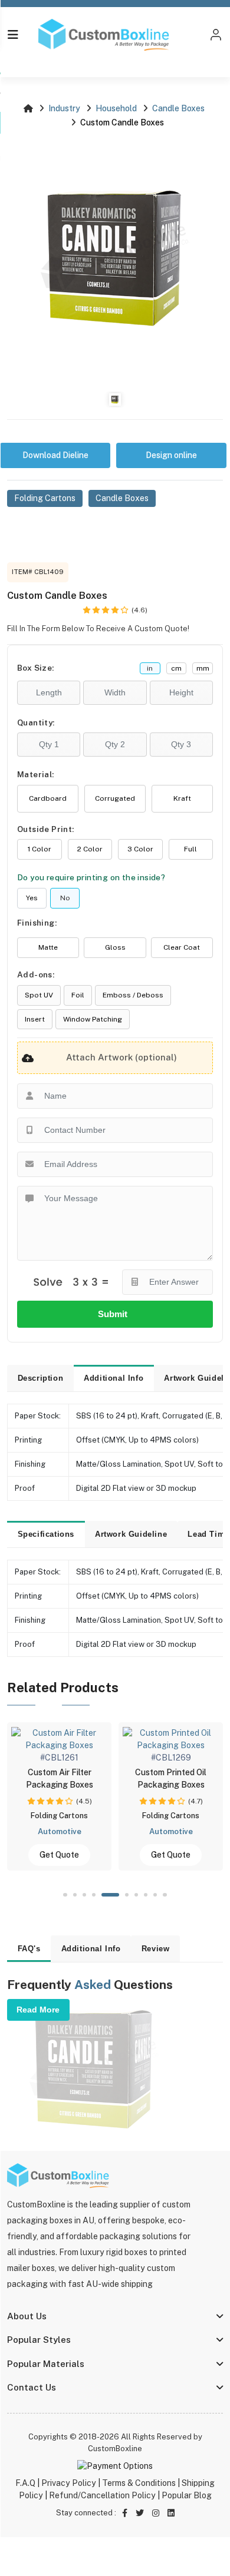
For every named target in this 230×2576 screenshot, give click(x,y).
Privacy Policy (69, 2483)
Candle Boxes (178, 108)
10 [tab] (165, 1895)
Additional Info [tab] (114, 1378)
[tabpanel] (154, 1796)
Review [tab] (156, 1949)
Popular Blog (187, 2495)
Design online (171, 455)
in (150, 668)
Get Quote (42, 1855)
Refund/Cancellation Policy (102, 2495)
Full (190, 849)
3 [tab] (84, 1895)
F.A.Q (25, 2483)
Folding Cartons (45, 498)
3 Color (140, 849)
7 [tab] (136, 1895)
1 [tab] (65, 1895)
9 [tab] (155, 1895)
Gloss (115, 947)
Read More (38, 2010)
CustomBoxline (115, 2449)
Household (116, 108)
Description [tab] (41, 1378)
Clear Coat (182, 947)
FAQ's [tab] (29, 1949)
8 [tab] (146, 1895)
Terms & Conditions (139, 2483)
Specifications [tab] (46, 1534)
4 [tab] (94, 1895)
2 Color (90, 849)
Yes (32, 898)
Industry (64, 108)
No (65, 898)
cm (176, 668)
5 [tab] (109, 1895)
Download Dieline (55, 455)
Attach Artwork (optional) (121, 1057)
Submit (115, 1314)
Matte (48, 947)
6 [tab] (126, 1895)
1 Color (40, 849)
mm (203, 668)
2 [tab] (75, 1895)
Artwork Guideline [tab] (131, 1534)
